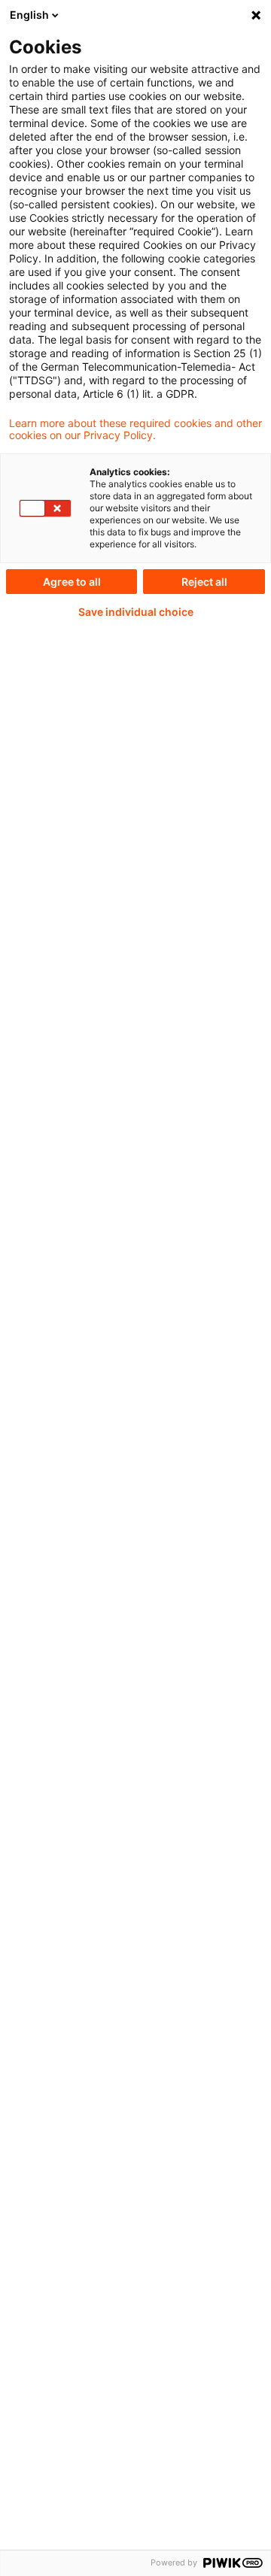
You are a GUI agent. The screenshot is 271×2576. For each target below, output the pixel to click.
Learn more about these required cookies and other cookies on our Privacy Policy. (135, 429)
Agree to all (72, 582)
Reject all (204, 582)
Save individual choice (136, 612)
